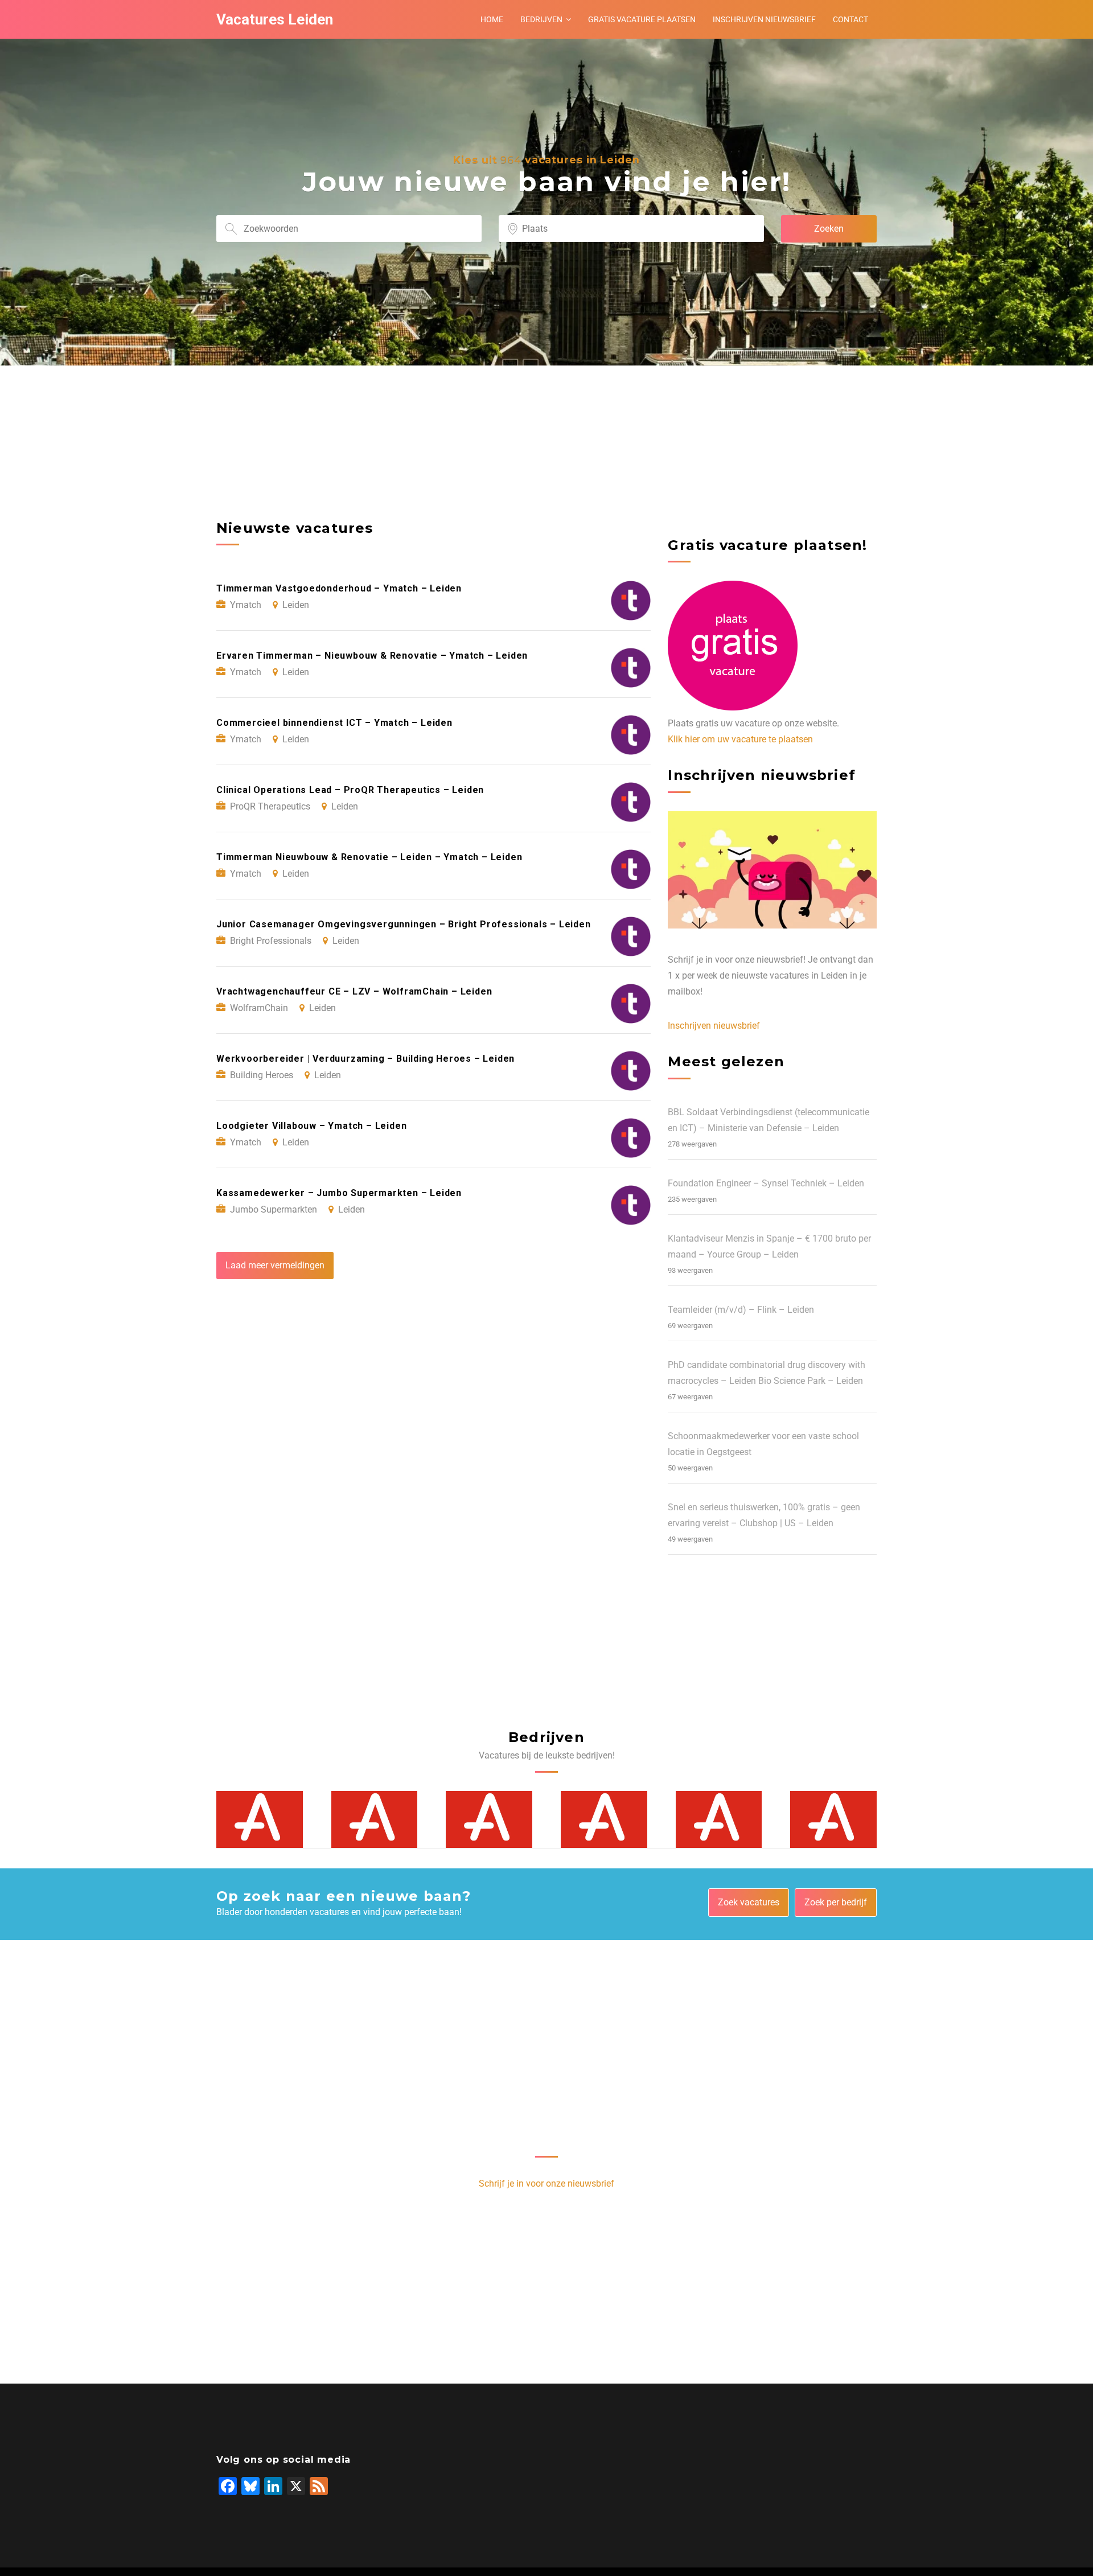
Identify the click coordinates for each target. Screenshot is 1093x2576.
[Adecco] (260, 1819)
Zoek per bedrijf (836, 1902)
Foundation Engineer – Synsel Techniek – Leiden (766, 1183)
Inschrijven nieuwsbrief (764, 19)
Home (492, 19)
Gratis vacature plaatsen (642, 19)
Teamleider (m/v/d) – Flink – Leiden (741, 1310)
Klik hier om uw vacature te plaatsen (740, 739)
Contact (850, 19)
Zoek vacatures (749, 1902)
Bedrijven (541, 19)
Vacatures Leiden (275, 19)
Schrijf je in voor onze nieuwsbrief (546, 2183)
